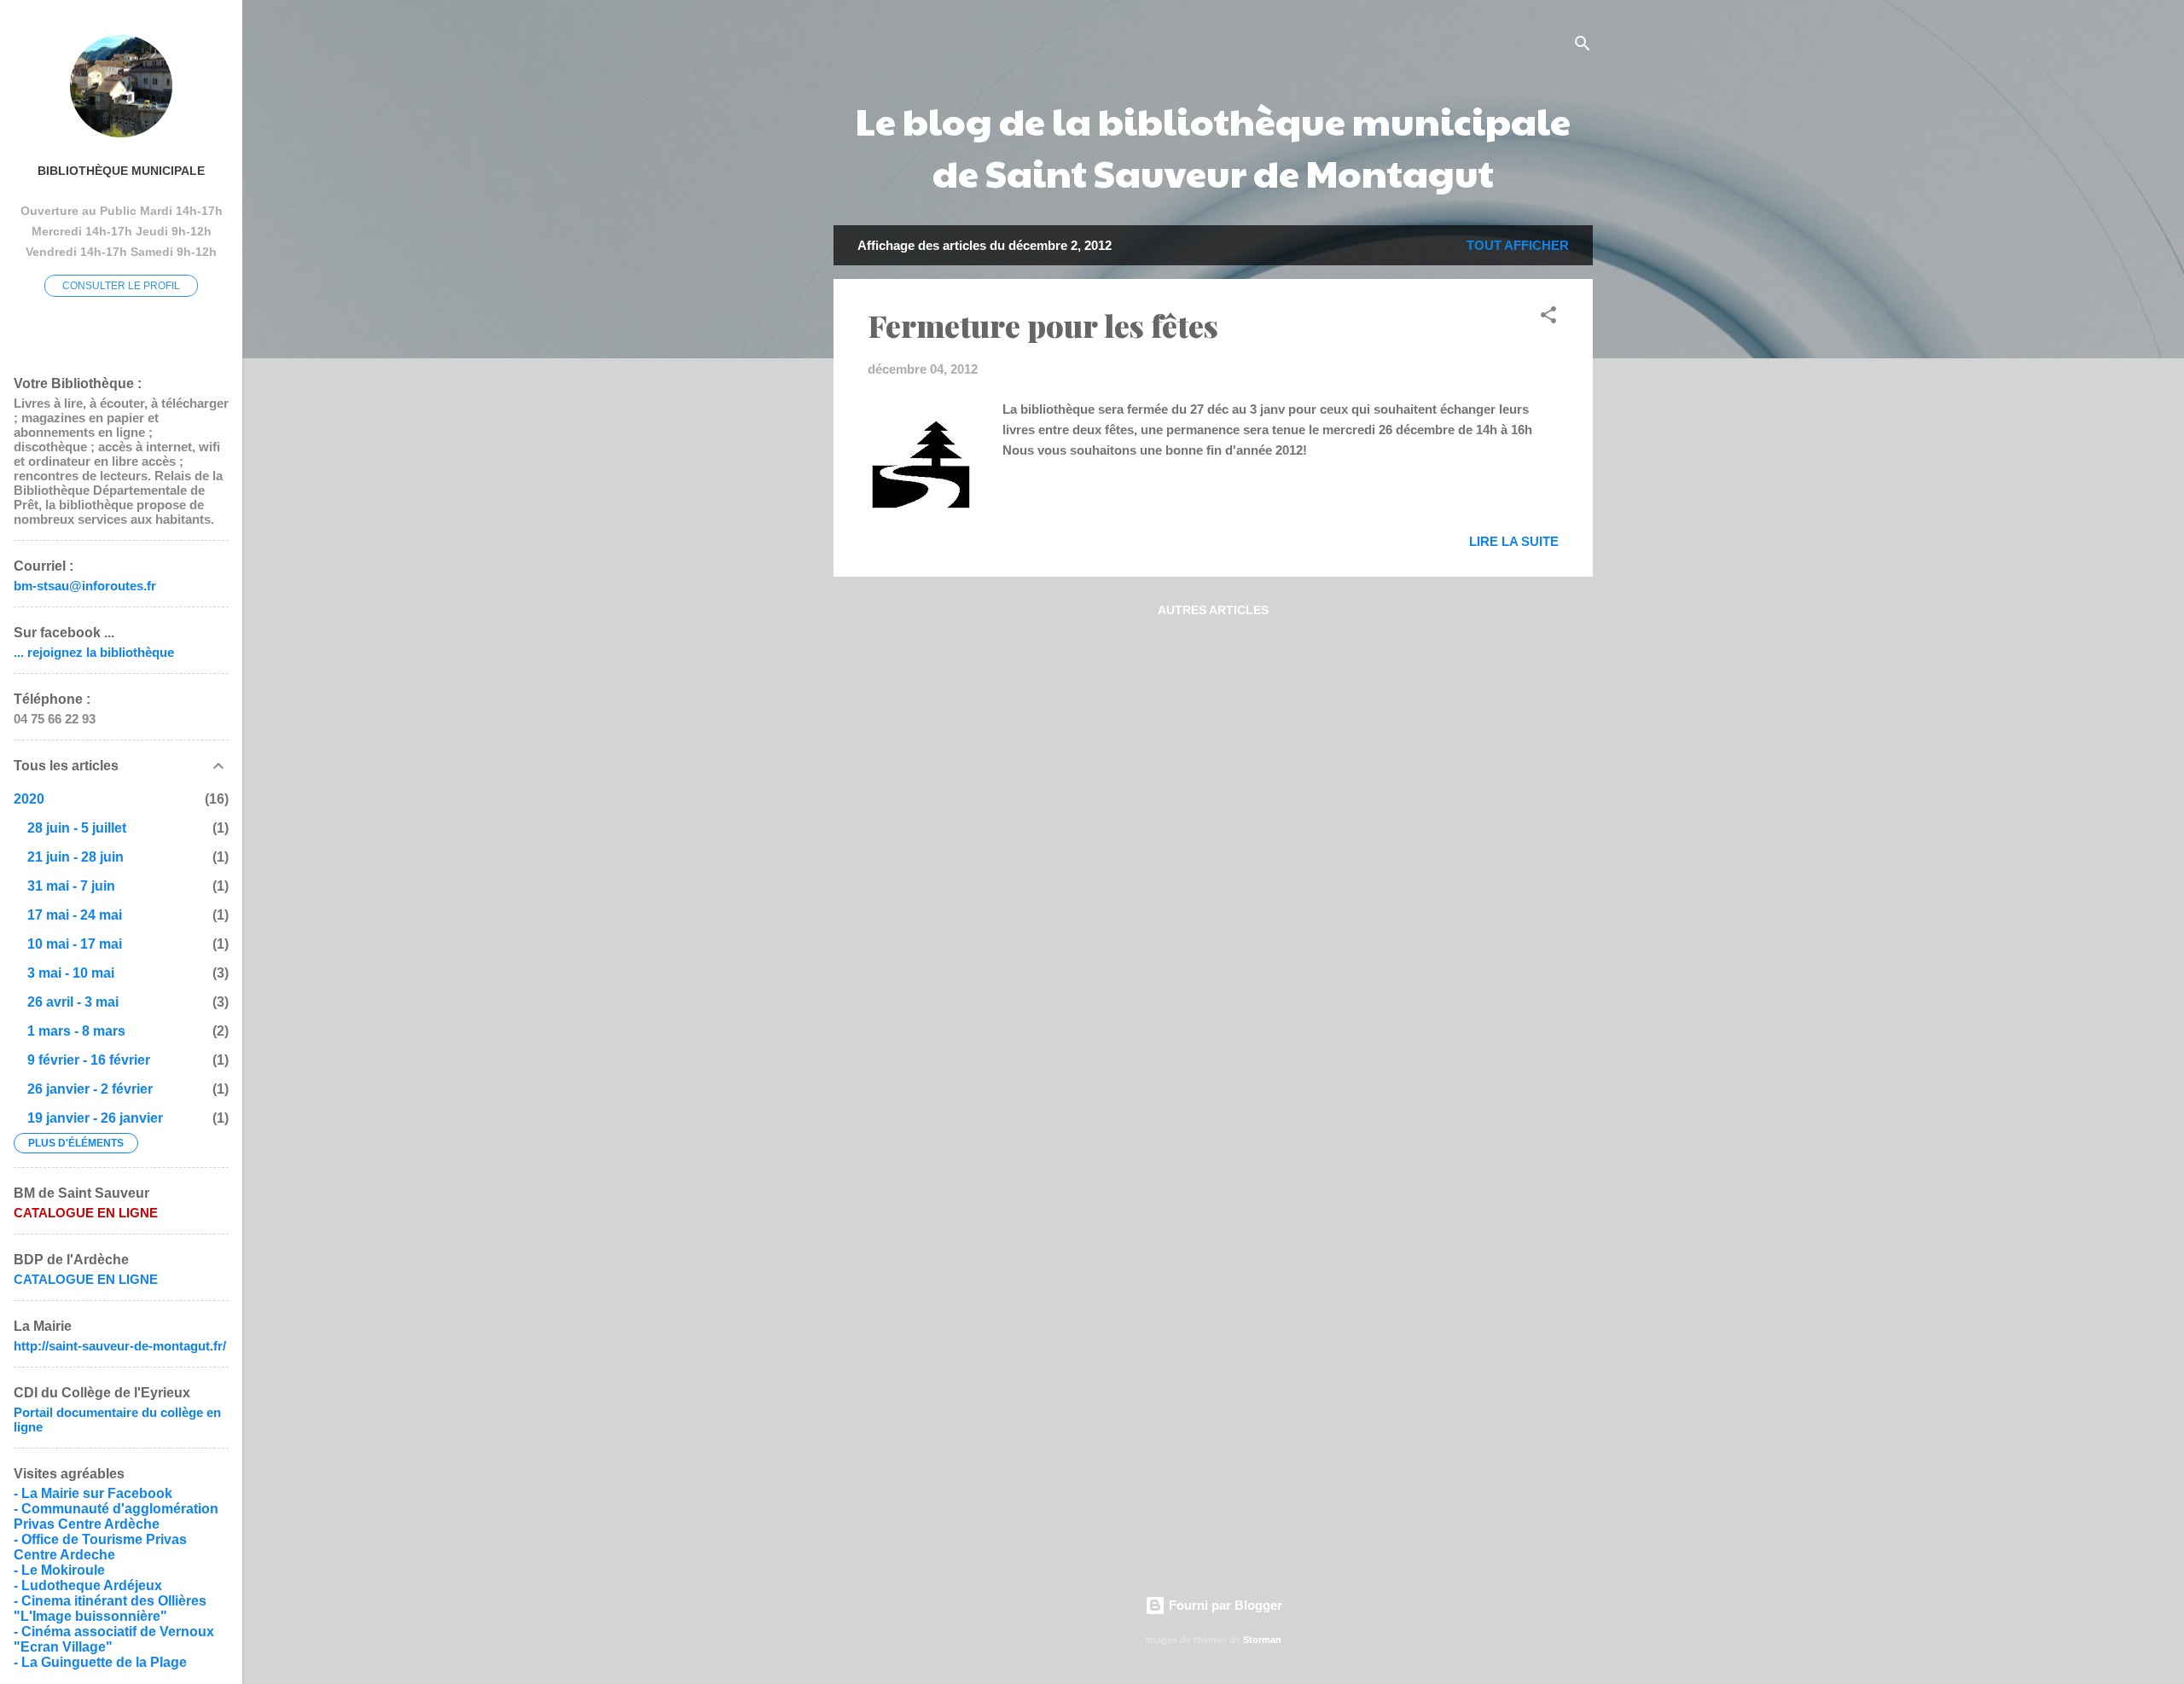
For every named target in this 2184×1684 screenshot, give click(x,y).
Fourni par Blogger (1224, 1605)
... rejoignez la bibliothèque (94, 652)
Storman (1262, 1640)
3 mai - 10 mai (71, 973)
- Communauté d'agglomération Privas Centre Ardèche (116, 1516)
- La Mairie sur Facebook (93, 1493)
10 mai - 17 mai (75, 944)
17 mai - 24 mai (75, 915)
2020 (29, 799)
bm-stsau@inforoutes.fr (85, 586)
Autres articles (1213, 610)
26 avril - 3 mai (73, 1002)
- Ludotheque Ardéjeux (88, 1585)
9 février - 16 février (89, 1060)
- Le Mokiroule (59, 1570)
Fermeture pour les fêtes (1043, 325)
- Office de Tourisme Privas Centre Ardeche (100, 1547)
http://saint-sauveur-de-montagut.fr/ (120, 1346)
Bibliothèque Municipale (121, 171)
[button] (1548, 318)
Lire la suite (1514, 541)
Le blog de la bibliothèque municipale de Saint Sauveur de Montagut (1213, 146)
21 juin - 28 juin (76, 857)
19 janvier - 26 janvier (95, 1118)
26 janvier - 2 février (90, 1089)
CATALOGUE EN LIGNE (86, 1279)
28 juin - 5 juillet (77, 828)
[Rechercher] (1583, 46)
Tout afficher (1518, 245)
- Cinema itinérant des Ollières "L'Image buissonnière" (110, 1609)
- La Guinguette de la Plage (100, 1662)
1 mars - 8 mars (76, 1031)
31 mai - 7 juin (71, 886)
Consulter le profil (121, 286)
